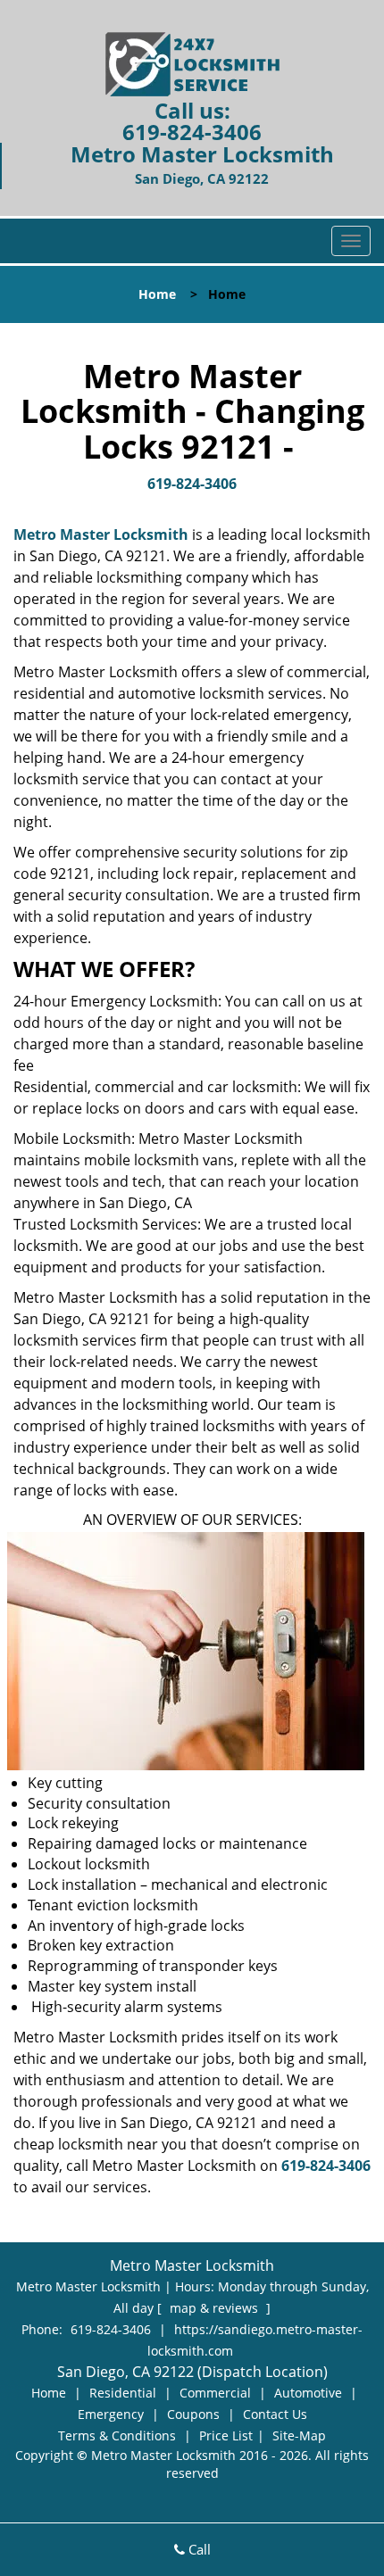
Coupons (193, 2414)
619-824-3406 (192, 132)
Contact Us (275, 2414)
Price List (226, 2435)
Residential (123, 2393)
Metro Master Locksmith (101, 534)
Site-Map (299, 2435)
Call (198, 2549)
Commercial (215, 2393)
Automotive (308, 2393)
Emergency (111, 2414)
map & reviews (216, 2308)
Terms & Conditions (117, 2435)
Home (157, 294)
